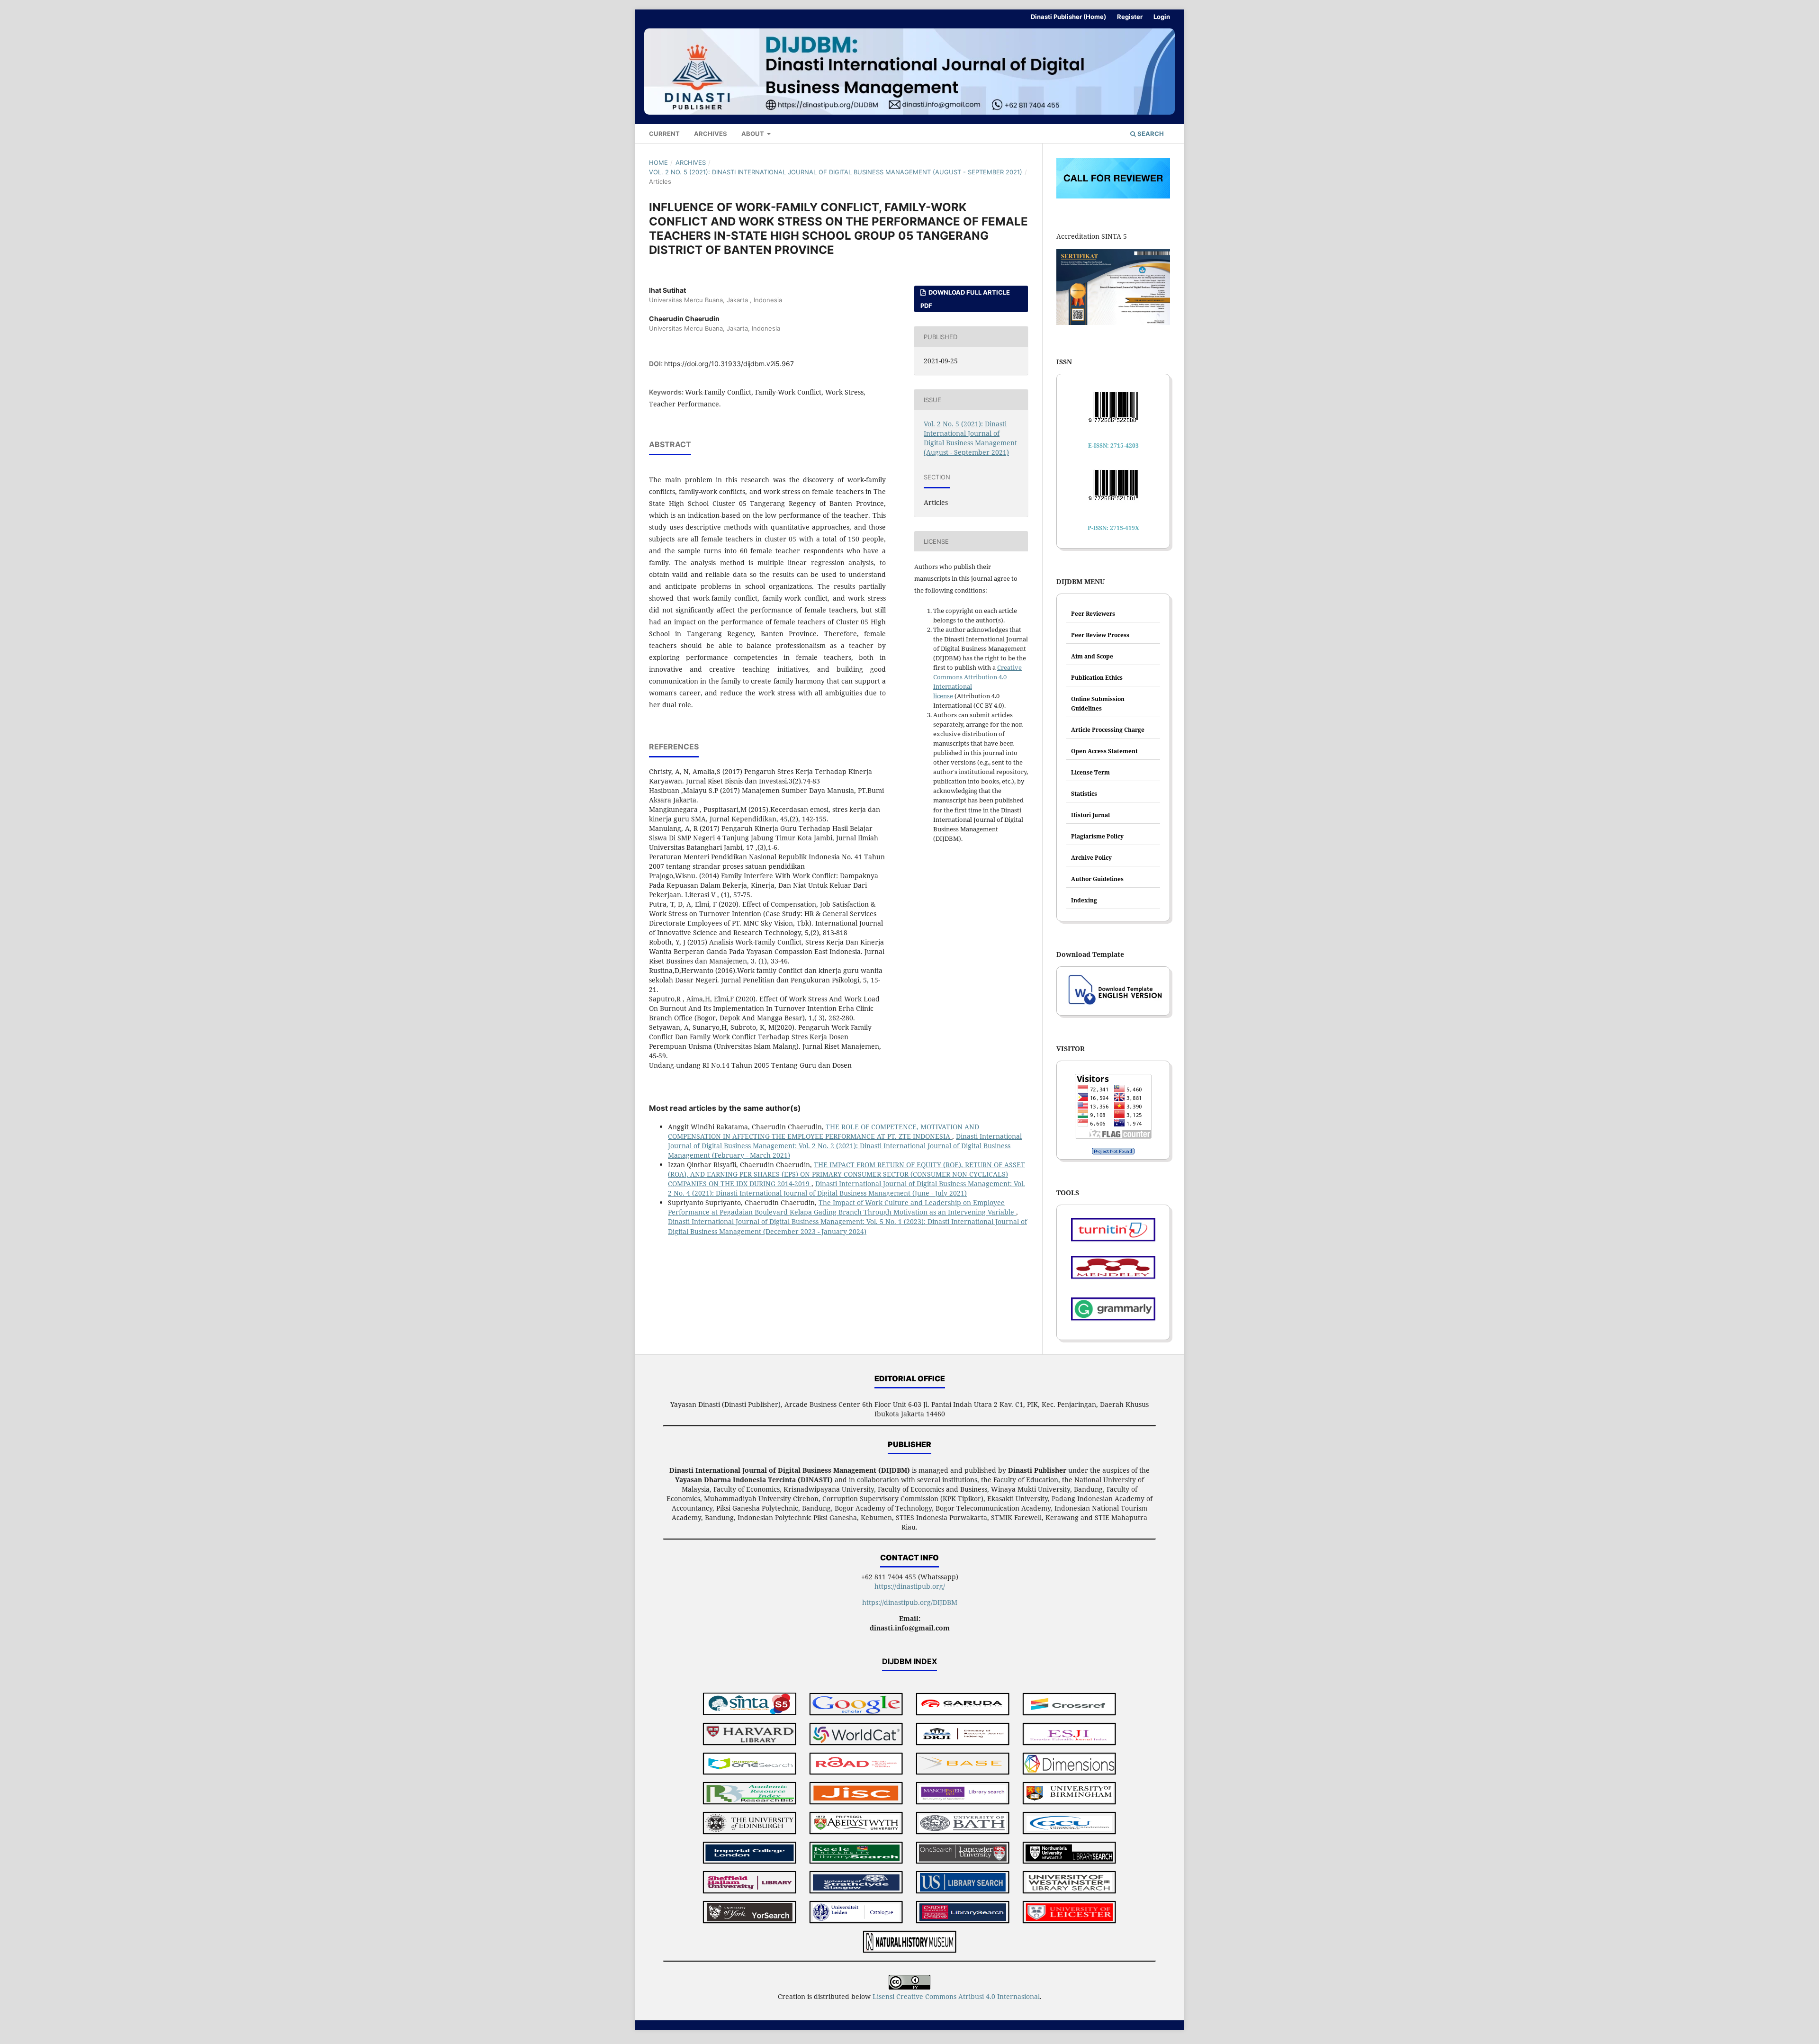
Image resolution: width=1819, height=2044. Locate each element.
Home (658, 162)
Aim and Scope (1092, 656)
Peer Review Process (1100, 635)
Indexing (1084, 900)
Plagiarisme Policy (1097, 836)
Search (1150, 134)
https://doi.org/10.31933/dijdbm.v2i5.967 (729, 364)
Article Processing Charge (1108, 730)
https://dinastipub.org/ (910, 1586)
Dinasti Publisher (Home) (1068, 17)
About (753, 134)
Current (664, 134)
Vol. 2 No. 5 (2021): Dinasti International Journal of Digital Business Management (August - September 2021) (836, 172)
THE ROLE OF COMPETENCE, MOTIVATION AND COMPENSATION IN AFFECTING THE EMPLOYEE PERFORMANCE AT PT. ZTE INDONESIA (824, 1131)
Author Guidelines (1097, 879)
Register (1130, 17)
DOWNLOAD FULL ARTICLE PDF (965, 299)
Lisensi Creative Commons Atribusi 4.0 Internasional (956, 1996)
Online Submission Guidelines (1098, 704)
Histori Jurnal (1090, 815)
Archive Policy (1091, 858)
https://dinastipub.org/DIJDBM (910, 1602)
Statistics (1084, 794)
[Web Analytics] (1113, 1151)
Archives (711, 134)
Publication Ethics (1097, 678)
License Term (1090, 772)
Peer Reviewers (1093, 614)
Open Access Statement (1104, 751)
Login (1162, 17)
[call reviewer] (1113, 196)
